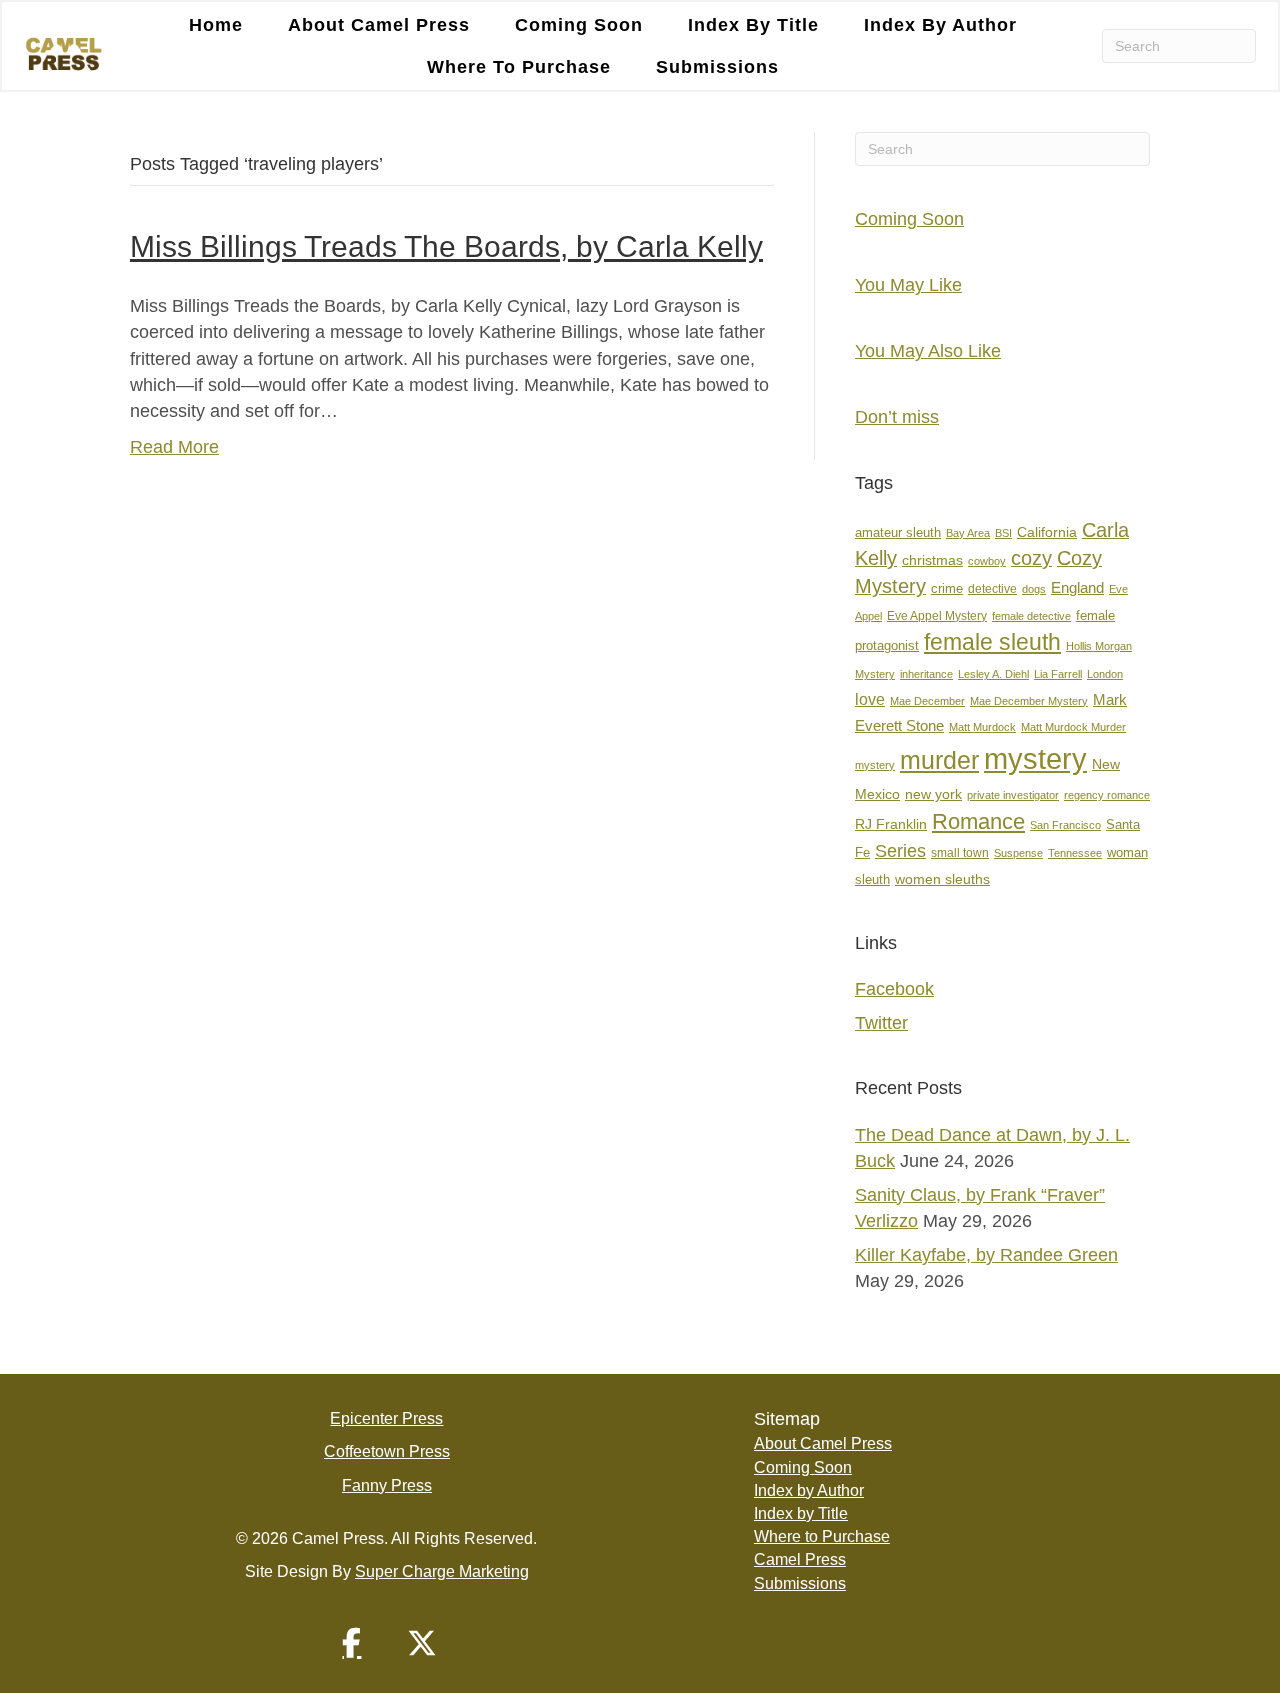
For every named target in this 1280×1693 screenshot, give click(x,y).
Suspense (1018, 853)
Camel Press (800, 1559)
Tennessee (1075, 853)
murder (939, 760)
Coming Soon (579, 25)
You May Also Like (928, 351)
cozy (1031, 558)
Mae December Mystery (1029, 701)
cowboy (987, 561)
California (1047, 532)
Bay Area (968, 533)
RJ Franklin (891, 824)
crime (947, 588)
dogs (1034, 589)
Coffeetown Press (387, 1451)
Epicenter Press (386, 1418)
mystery (1035, 758)
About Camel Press (379, 25)
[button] (352, 1643)
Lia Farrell (1058, 674)
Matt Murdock (982, 727)
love (870, 699)
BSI (1003, 533)
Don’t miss (897, 417)
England (1077, 587)
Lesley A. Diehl (993, 674)
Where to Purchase (519, 67)
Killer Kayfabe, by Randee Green (986, 1255)
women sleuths (942, 879)
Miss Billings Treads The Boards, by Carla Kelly (446, 246)
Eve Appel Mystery (937, 616)
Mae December (927, 701)
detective (992, 589)
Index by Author (940, 25)
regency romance (1107, 795)
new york (933, 794)
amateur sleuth (898, 532)
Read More (174, 447)
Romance (978, 821)
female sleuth (992, 642)
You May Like (908, 285)
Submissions (717, 67)
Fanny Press (387, 1485)
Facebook (894, 989)
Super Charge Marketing (442, 1571)
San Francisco (1065, 825)
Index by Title (753, 25)
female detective (1031, 616)
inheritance (926, 674)
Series (900, 850)
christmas (932, 560)
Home (216, 25)
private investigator (1013, 795)
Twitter (881, 1023)
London (1105, 674)
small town (960, 853)
